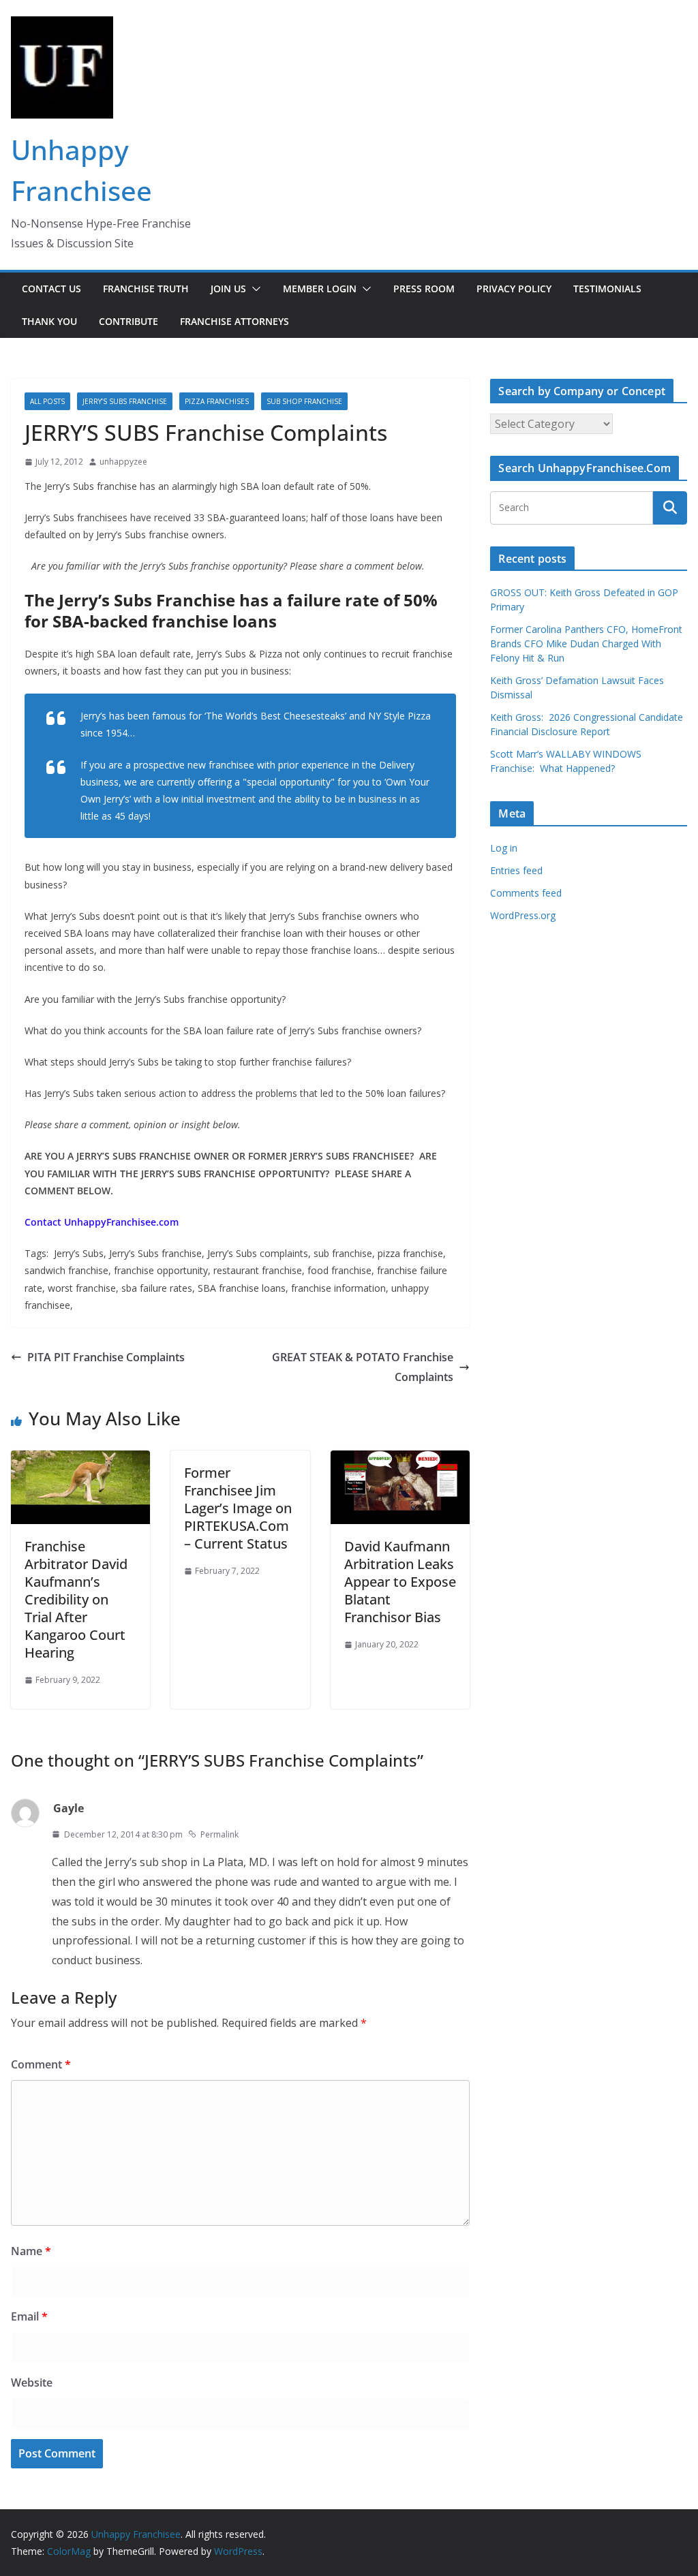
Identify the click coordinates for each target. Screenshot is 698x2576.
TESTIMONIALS (607, 289)
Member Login (320, 289)
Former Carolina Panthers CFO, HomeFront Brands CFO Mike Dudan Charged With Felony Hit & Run (586, 643)
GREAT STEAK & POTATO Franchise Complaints (363, 1367)
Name (31, 2251)
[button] (254, 289)
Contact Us (51, 289)
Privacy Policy (514, 289)
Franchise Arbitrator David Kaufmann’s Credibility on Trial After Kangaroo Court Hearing (76, 1599)
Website (32, 2383)
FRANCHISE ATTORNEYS (234, 321)
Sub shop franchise (304, 401)
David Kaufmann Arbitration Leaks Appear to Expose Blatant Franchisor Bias (400, 1582)
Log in (504, 848)
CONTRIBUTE (128, 321)
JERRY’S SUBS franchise (125, 401)
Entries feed (516, 870)
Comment (41, 2064)
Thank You (49, 321)
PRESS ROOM (424, 289)
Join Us (228, 289)
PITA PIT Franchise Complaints (106, 1357)
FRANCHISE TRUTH (146, 289)
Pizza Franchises (217, 401)
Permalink (219, 1834)
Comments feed (526, 893)
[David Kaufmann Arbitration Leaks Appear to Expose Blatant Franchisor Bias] (400, 1460)
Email (29, 2316)
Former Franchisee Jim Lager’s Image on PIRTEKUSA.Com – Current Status (238, 1508)
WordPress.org (523, 915)
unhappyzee (123, 462)
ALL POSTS (47, 401)
